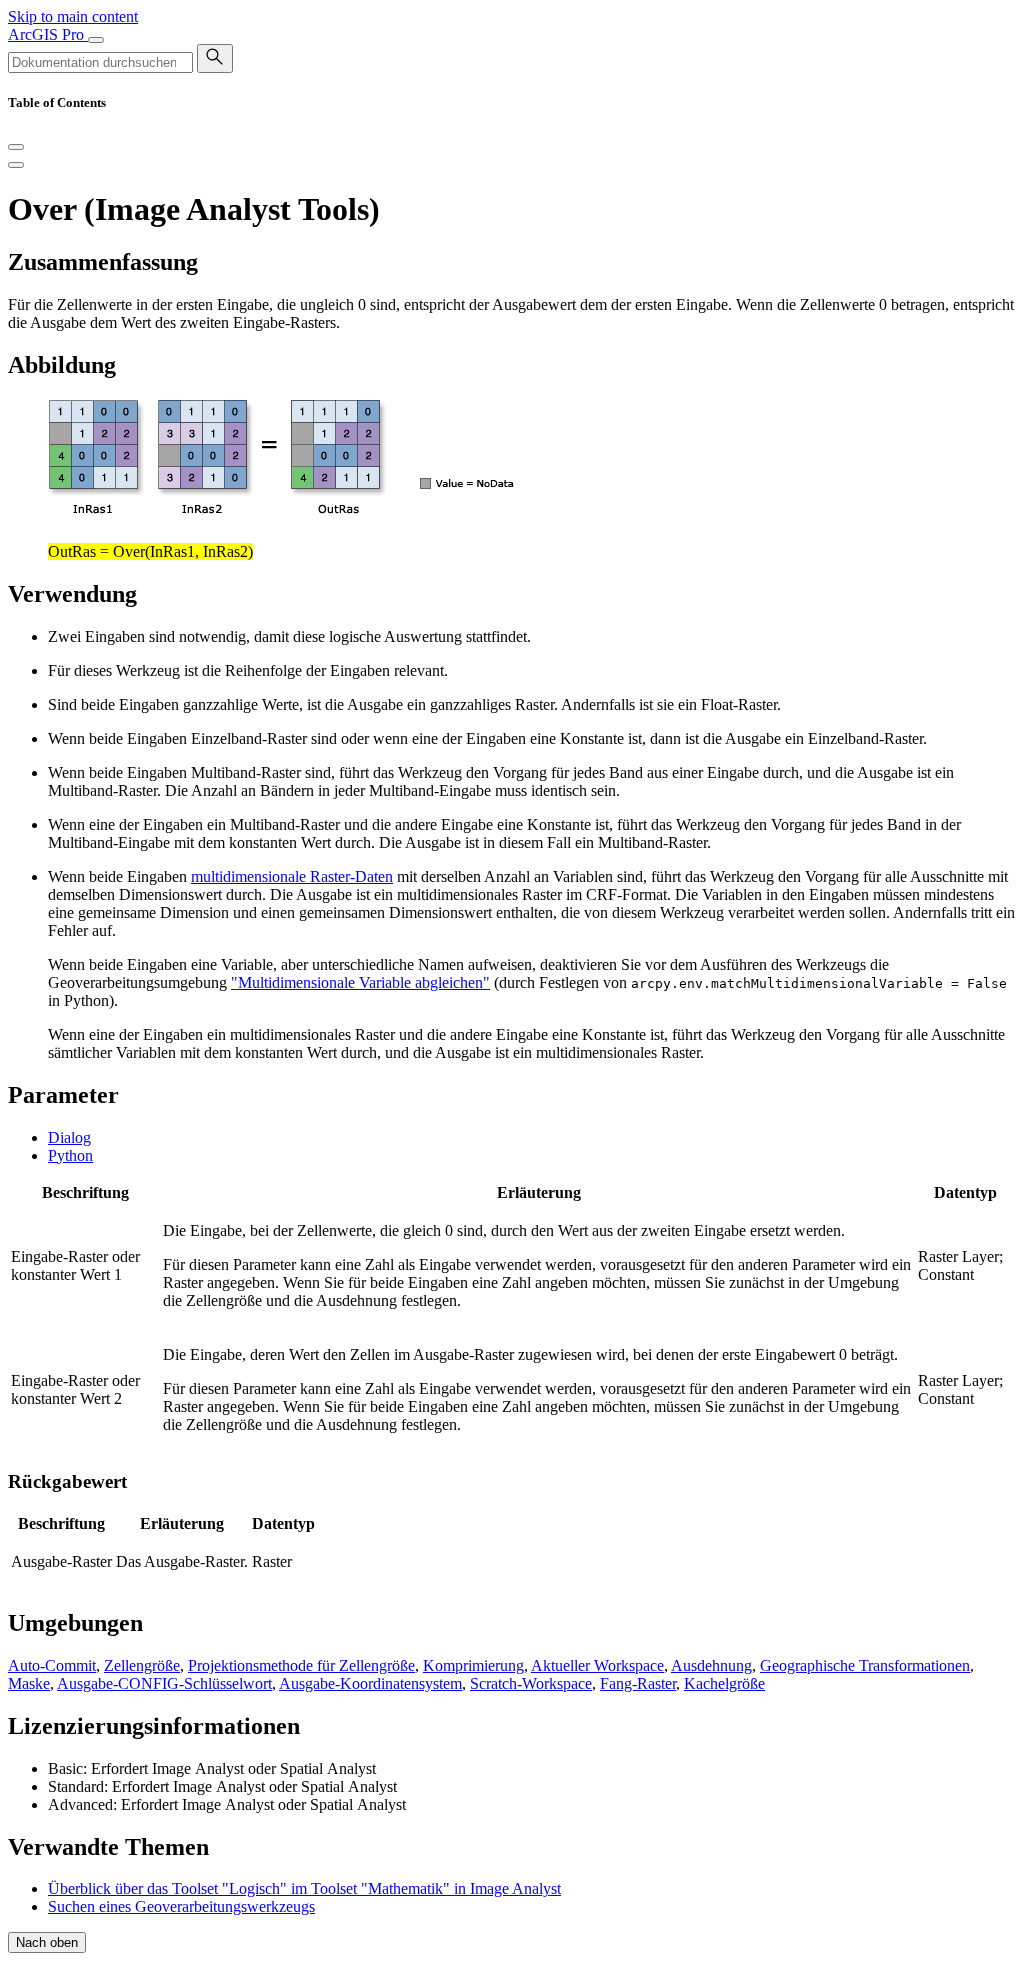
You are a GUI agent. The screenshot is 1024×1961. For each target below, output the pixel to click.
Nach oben (47, 1942)
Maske (29, 1683)
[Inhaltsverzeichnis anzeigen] (16, 165)
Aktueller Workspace (597, 1665)
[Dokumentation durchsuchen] (215, 58)
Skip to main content (73, 16)
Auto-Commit (52, 1665)
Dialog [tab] (69, 1137)
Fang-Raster (638, 1683)
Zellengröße (142, 1665)
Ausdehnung (711, 1665)
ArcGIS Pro (48, 34)
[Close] (16, 147)
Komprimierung (473, 1665)
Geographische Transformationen (865, 1665)
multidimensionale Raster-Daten (292, 876)
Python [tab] (70, 1155)
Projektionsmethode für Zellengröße (301, 1665)
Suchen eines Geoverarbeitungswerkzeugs (181, 1906)
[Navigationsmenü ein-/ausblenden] (96, 40)
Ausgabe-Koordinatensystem (370, 1683)
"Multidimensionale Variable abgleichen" (360, 982)
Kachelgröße (724, 1683)
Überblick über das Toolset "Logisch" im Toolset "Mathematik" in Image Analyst (304, 1888)
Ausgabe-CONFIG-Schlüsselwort (164, 1683)
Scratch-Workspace (531, 1683)
